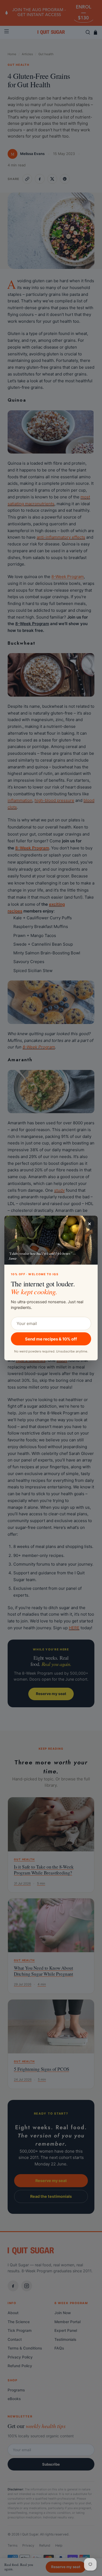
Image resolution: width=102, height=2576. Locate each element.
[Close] (89, 1224)
